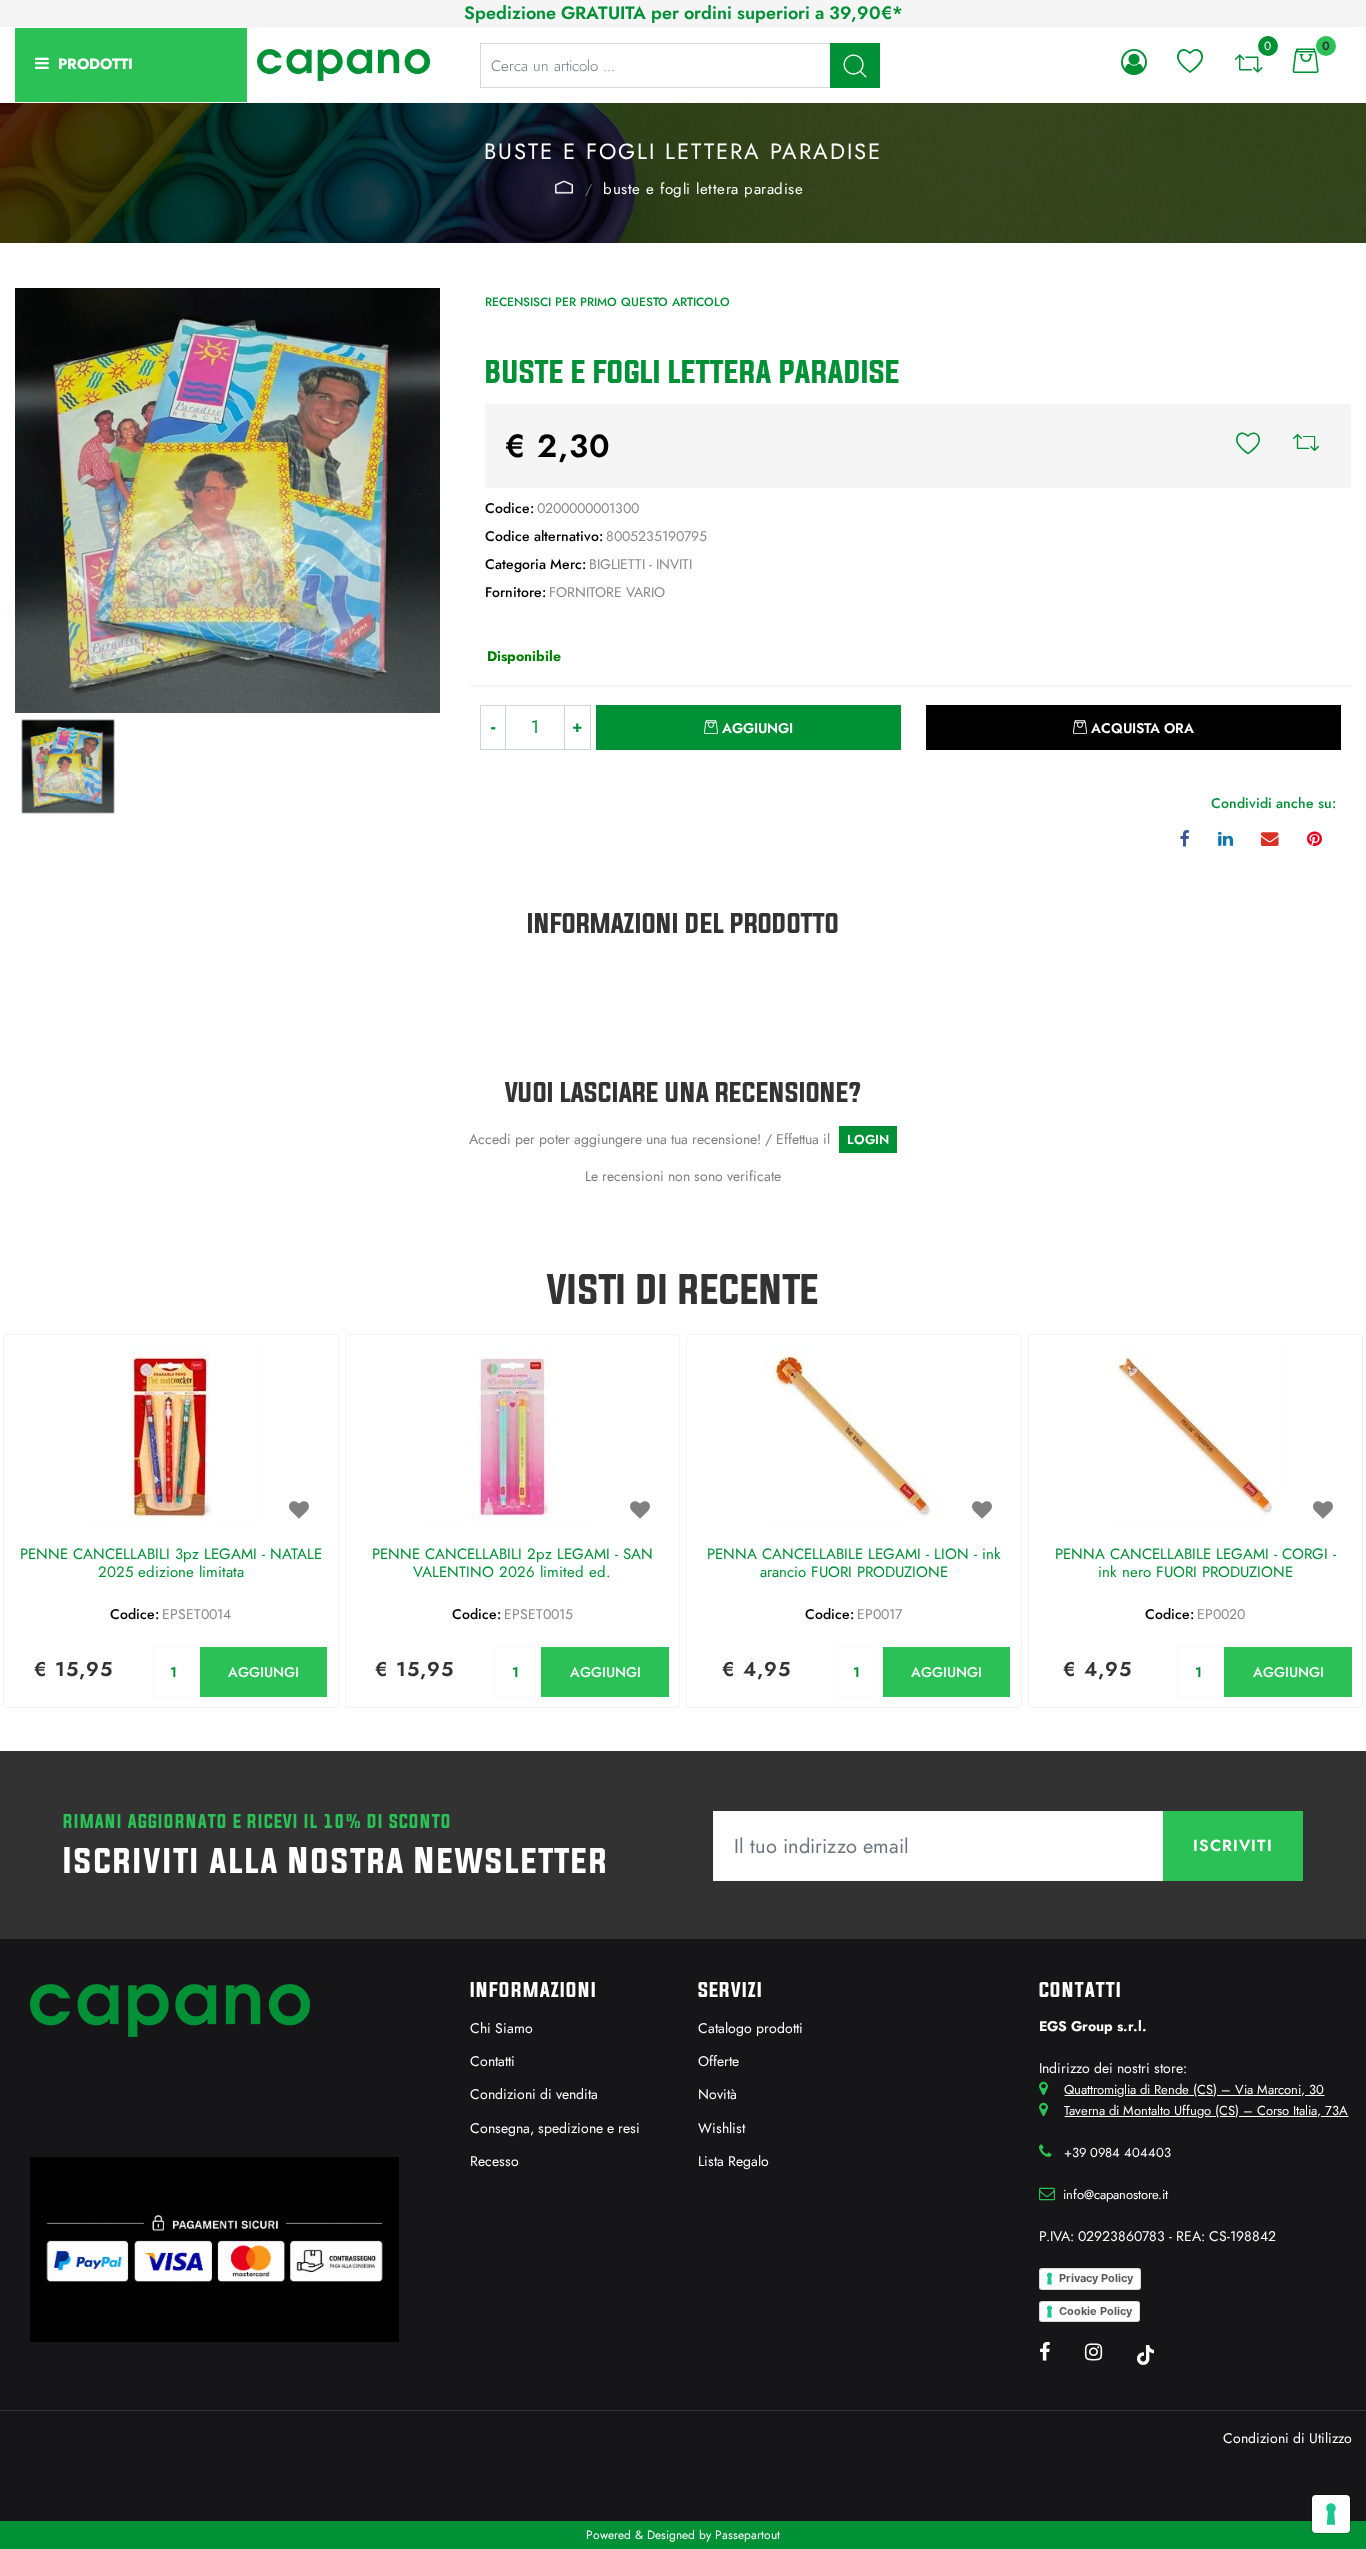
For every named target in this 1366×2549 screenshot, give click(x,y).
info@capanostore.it (1115, 2194)
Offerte (718, 2061)
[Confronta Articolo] (1306, 446)
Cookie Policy (1095, 2311)
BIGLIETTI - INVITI (563, 187)
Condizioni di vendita (534, 2094)
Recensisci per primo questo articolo (607, 302)
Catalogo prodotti (750, 2028)
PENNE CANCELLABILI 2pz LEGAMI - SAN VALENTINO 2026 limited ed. (512, 1564)
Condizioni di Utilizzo (1287, 2438)
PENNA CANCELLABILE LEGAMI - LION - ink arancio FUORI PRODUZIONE (854, 1564)
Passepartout (747, 2535)
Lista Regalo (733, 2161)
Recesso (494, 2161)
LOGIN (868, 1139)
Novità (717, 2094)
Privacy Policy (1096, 2278)
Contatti (492, 2061)
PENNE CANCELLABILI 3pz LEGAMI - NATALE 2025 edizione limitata (171, 1564)
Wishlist (721, 2128)
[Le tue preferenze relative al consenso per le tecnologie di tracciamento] (1331, 2514)
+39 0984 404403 (1117, 2152)
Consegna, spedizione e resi (555, 2128)
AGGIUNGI (263, 1672)
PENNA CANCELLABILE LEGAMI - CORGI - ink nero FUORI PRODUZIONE (1195, 1564)
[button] (855, 65)
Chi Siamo (501, 2028)
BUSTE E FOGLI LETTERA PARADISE (703, 189)
